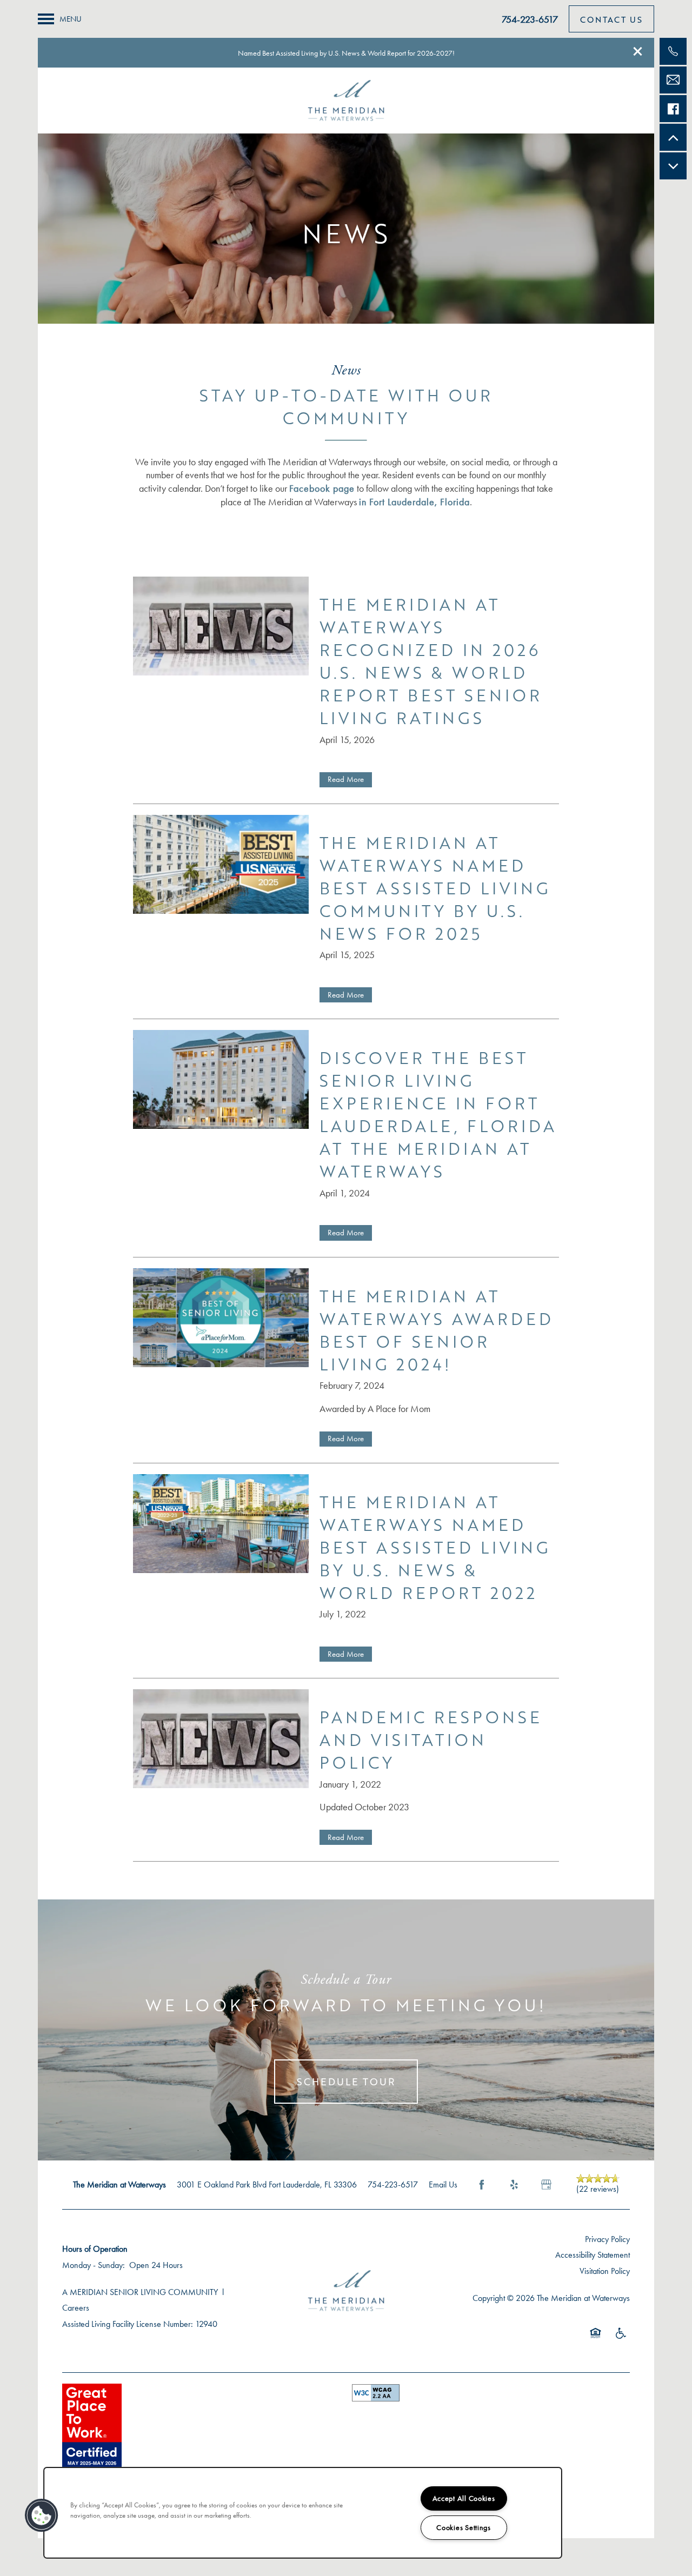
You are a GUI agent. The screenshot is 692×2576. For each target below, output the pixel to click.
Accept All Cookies (464, 2498)
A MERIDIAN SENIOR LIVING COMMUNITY (140, 2292)
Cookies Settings (464, 2528)
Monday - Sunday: (94, 2265)
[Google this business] (547, 2185)
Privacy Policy (607, 2239)
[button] (638, 51)
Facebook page (322, 489)
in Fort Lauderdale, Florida (414, 502)
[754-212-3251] (673, 51)
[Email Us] (673, 80)
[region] (303, 2513)
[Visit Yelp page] (514, 2185)
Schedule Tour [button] (346, 2082)
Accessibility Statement (593, 2255)
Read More (346, 779)
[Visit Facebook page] (482, 2185)
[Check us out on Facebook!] (673, 109)
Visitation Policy (605, 2271)
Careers (76, 2308)
